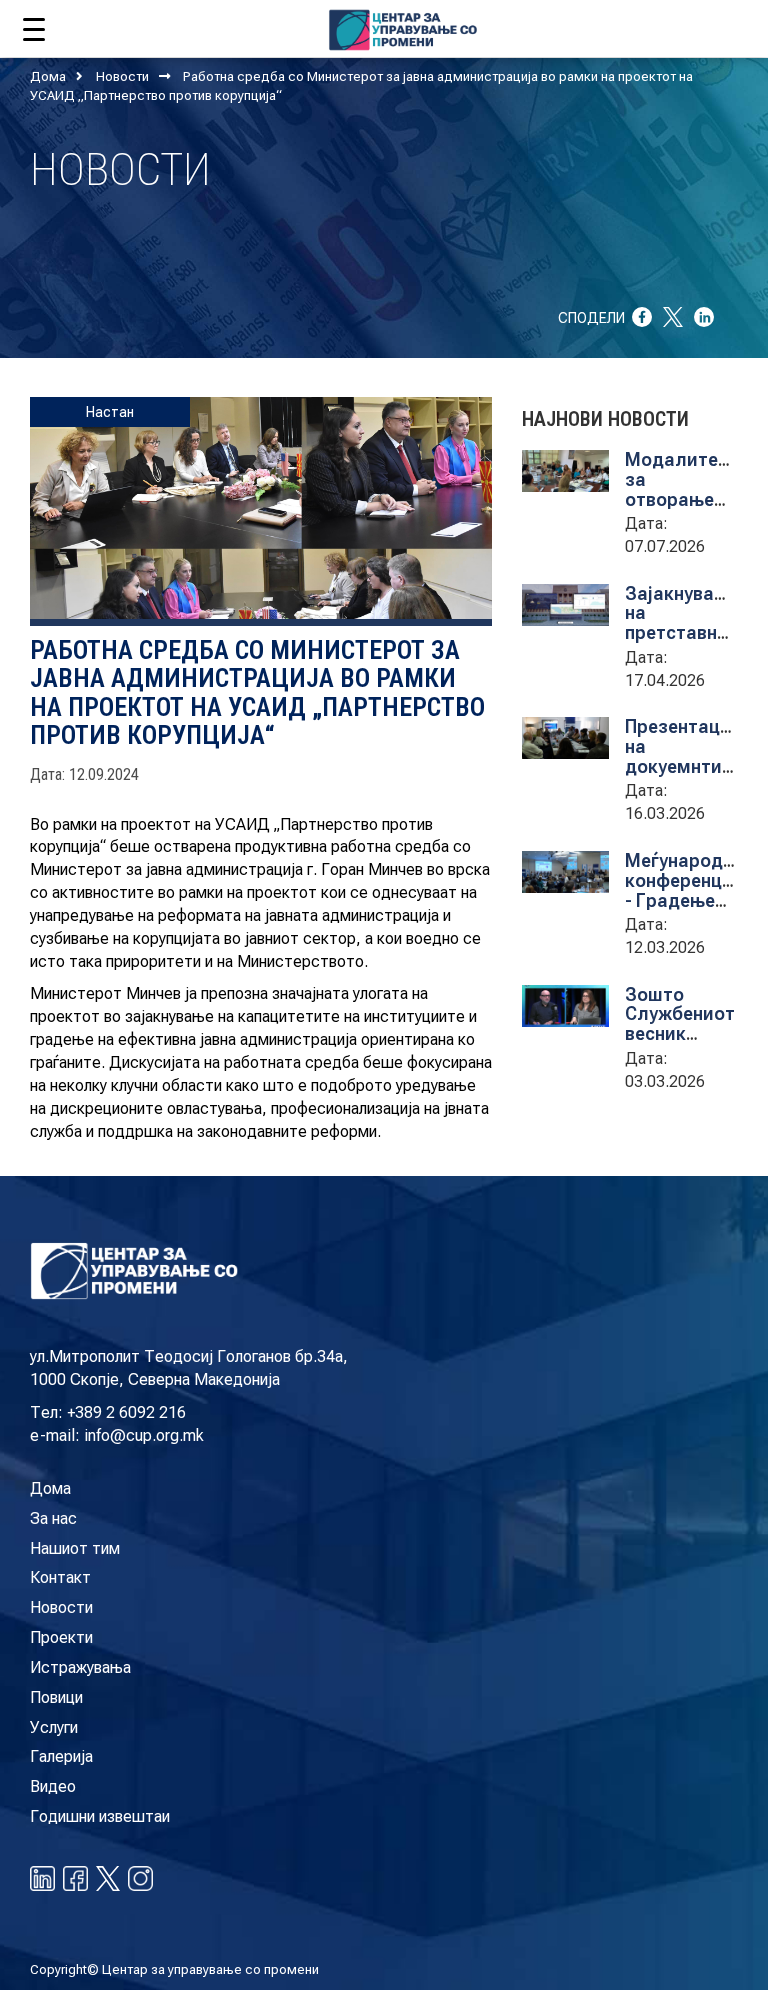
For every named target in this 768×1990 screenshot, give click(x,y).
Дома (48, 76)
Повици (56, 1697)
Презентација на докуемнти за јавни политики (686, 766)
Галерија (61, 1756)
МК (668, 25)
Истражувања (80, 1667)
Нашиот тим (75, 1548)
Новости (122, 76)
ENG (707, 25)
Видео (53, 1786)
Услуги (54, 1727)
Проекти (61, 1637)
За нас (53, 1518)
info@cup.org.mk (144, 1435)
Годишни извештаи (100, 1816)
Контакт (60, 1577)
